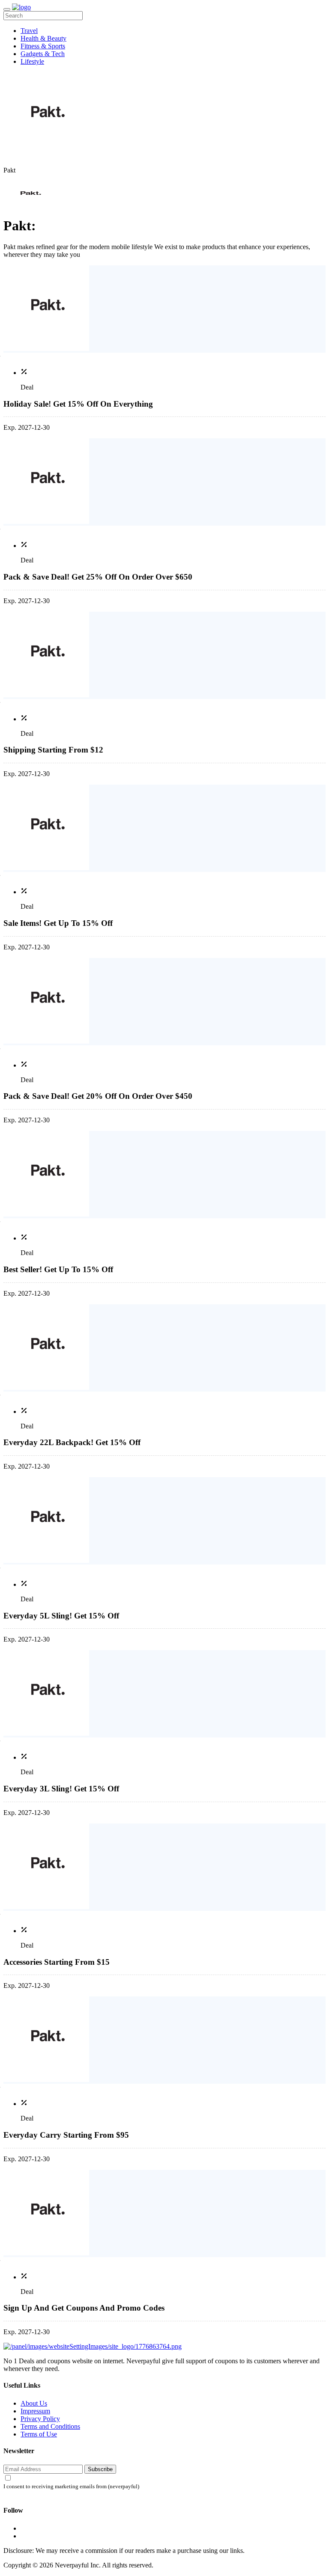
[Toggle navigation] (7, 9)
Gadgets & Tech (43, 54)
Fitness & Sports (43, 46)
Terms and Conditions (50, 2426)
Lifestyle (32, 61)
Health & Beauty (43, 38)
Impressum (35, 2411)
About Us (34, 2403)
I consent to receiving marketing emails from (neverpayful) (71, 2487)
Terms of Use (39, 2434)
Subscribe (100, 2469)
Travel (29, 31)
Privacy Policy (40, 2419)
